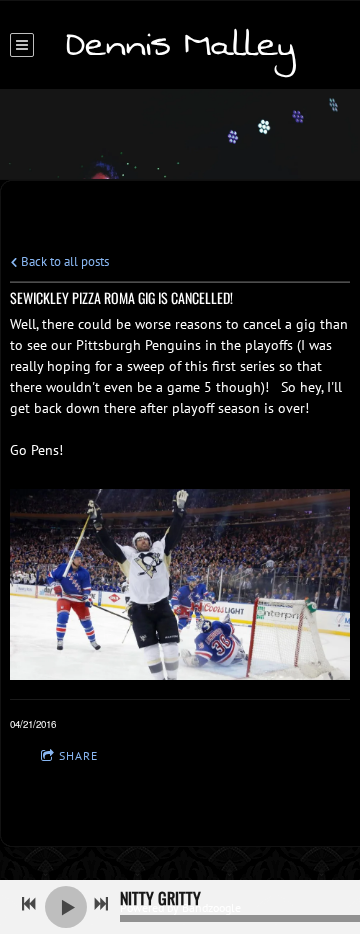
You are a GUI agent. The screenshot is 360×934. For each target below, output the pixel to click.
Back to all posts (63, 261)
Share (78, 755)
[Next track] (101, 904)
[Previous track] (29, 904)
